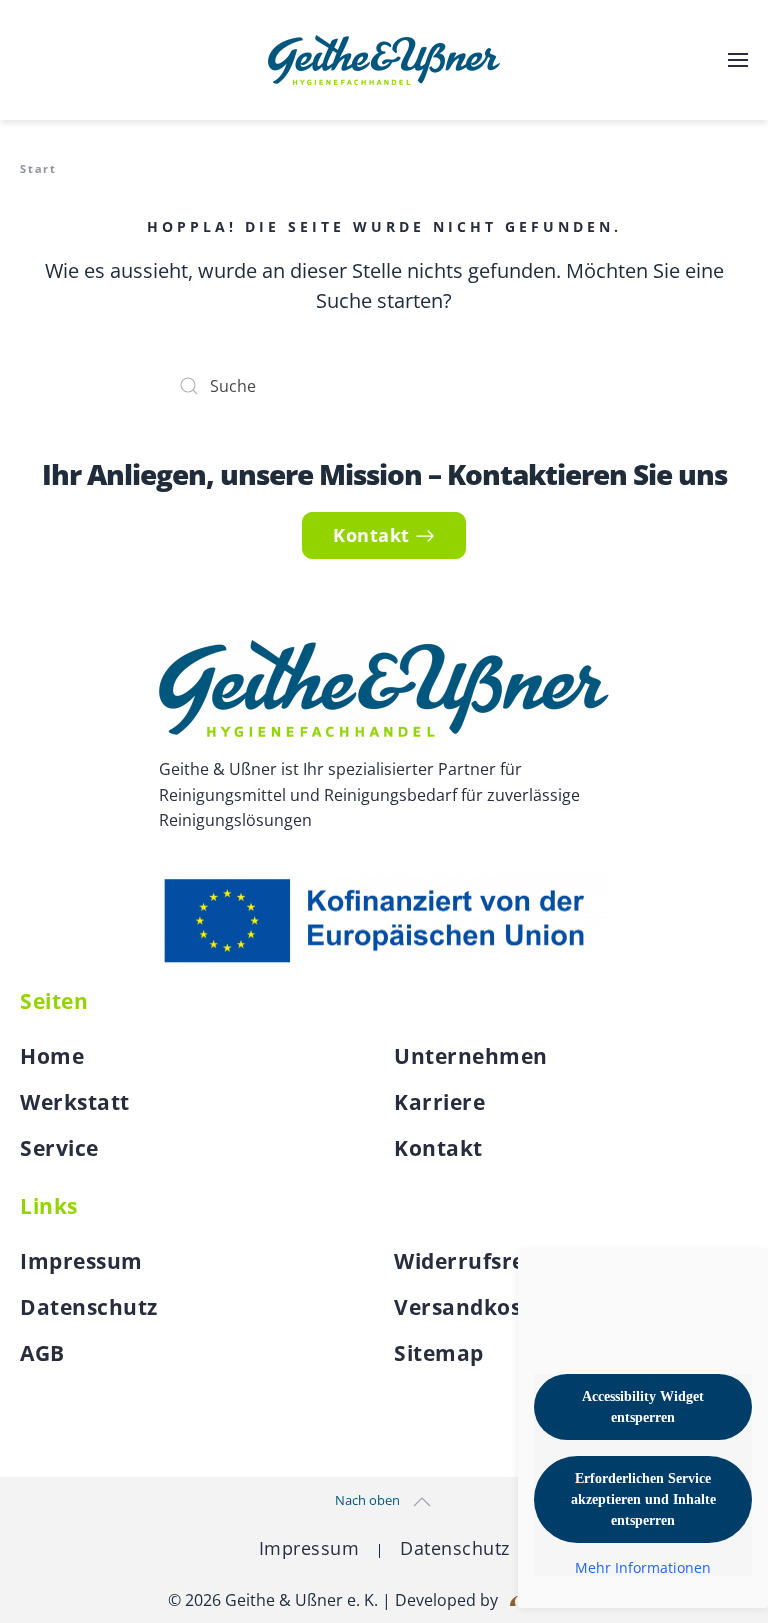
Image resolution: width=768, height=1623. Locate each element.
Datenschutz (89, 1307)
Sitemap (439, 1353)
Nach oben (367, 1500)
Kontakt (371, 535)
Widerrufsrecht (477, 1261)
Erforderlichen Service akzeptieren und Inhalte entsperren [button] (643, 1499)
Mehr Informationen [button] (643, 1568)
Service (59, 1148)
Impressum (81, 1261)
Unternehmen (471, 1056)
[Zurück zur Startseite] (384, 60)
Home (52, 1056)
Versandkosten (476, 1307)
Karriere (439, 1102)
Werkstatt (75, 1102)
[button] (738, 60)
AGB (42, 1353)
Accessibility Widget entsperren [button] (643, 1407)
